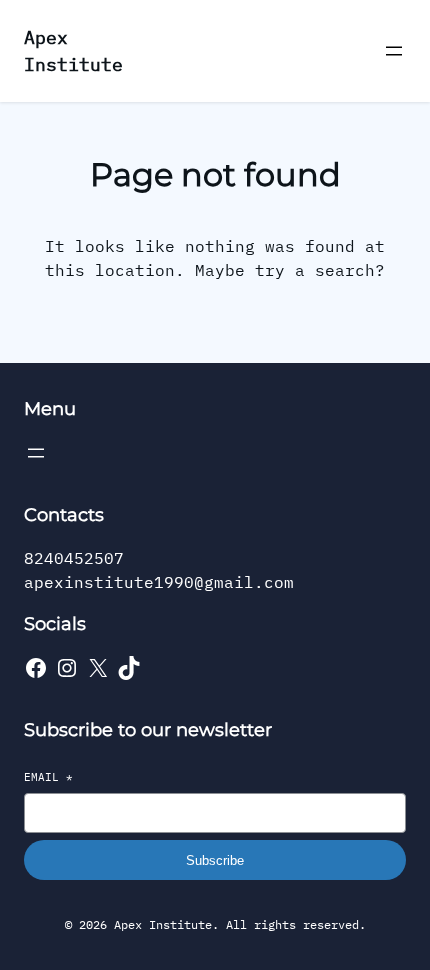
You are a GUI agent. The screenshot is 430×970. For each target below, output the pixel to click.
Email (48, 777)
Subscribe (215, 860)
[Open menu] (394, 51)
